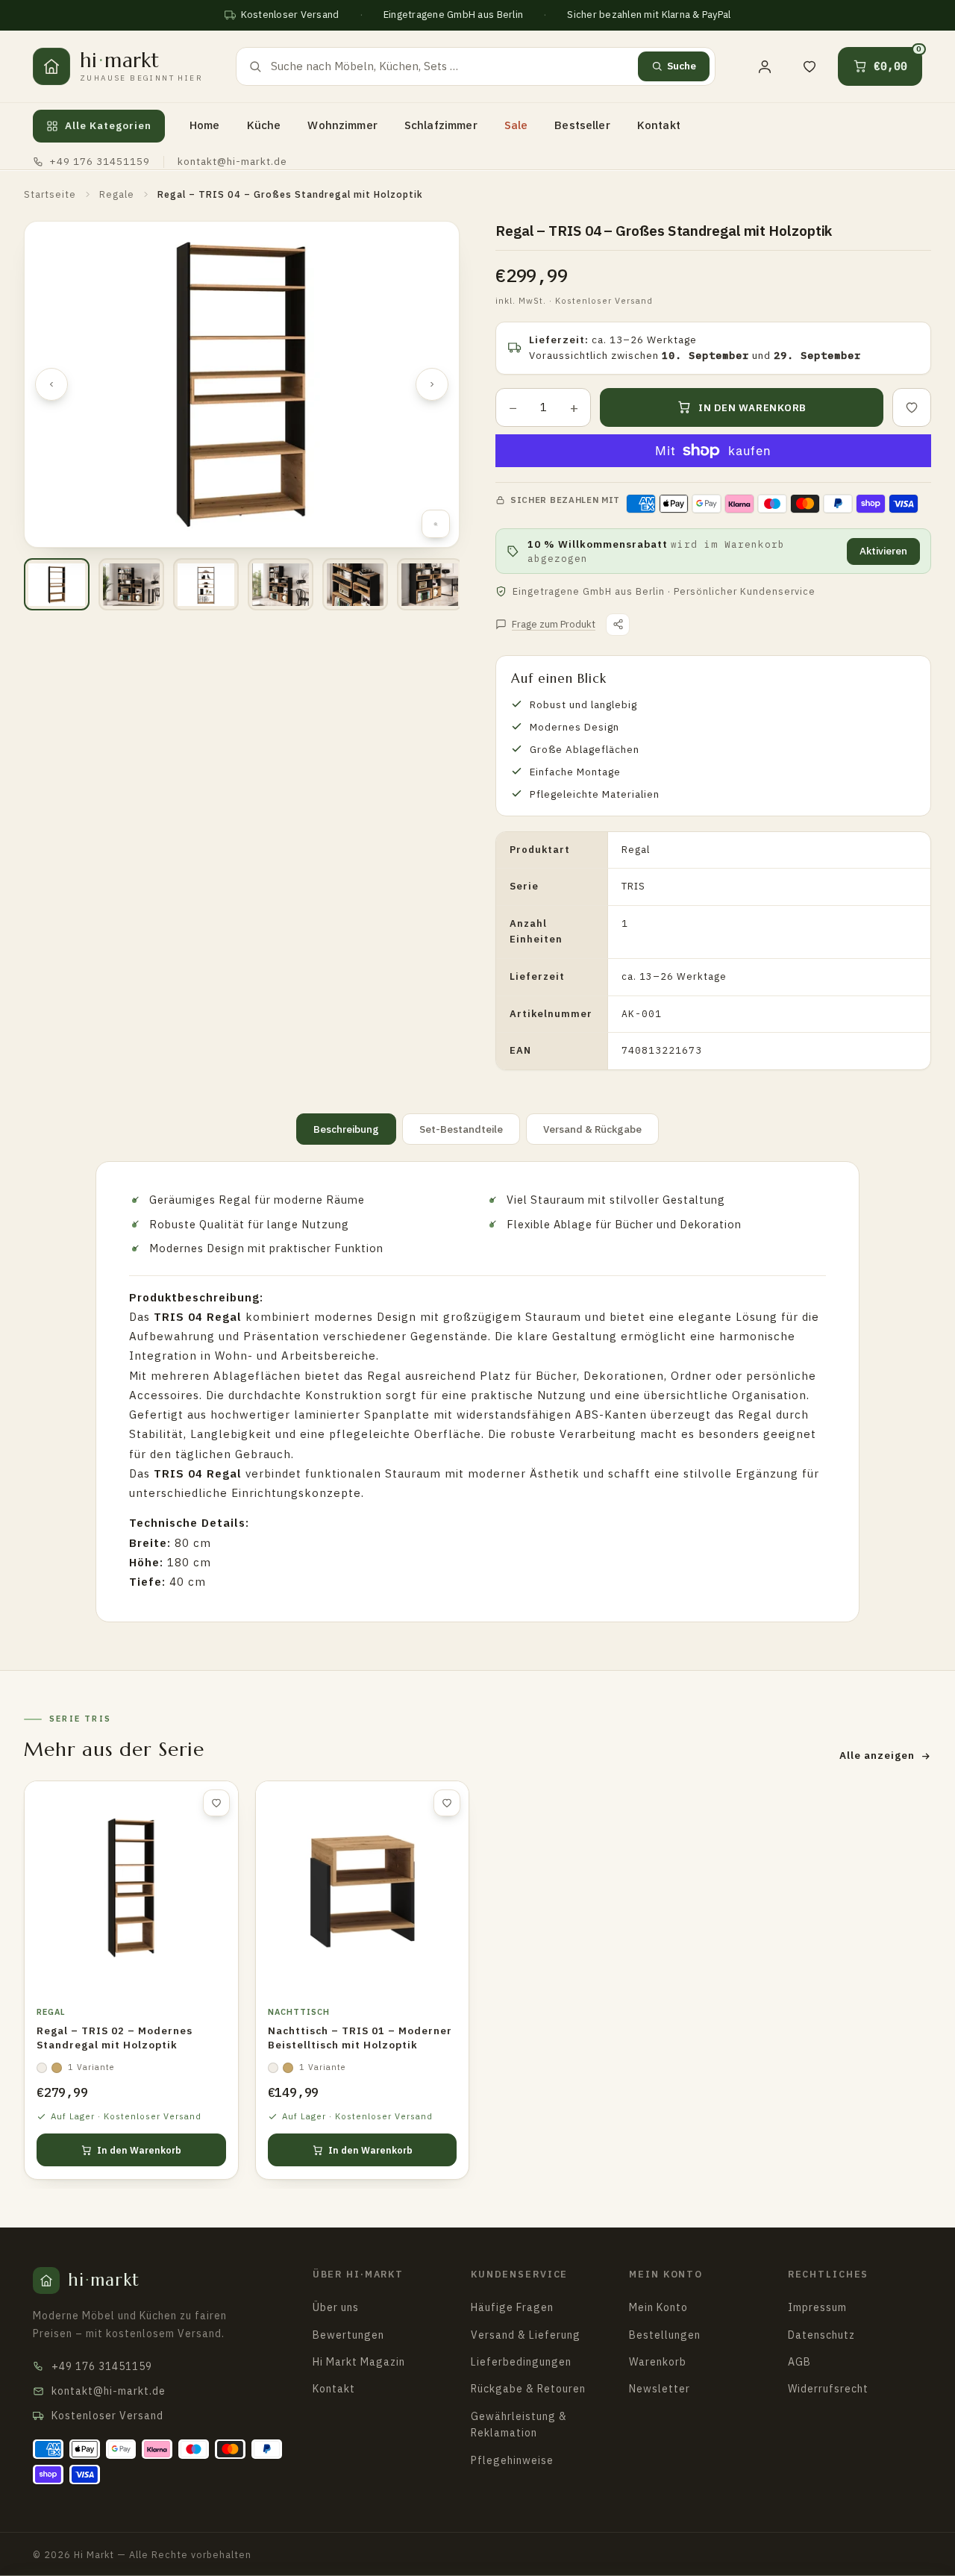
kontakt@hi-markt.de (232, 161)
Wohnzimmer (342, 125)
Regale (117, 194)
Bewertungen (348, 2335)
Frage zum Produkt (554, 624)
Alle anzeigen (877, 1755)
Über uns (336, 2307)
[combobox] (450, 66)
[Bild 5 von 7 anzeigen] (355, 584)
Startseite (50, 194)
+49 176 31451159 (100, 161)
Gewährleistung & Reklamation (519, 2425)
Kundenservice (519, 2274)
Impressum (817, 2307)
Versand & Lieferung (526, 2335)
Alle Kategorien (108, 125)
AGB (799, 2362)
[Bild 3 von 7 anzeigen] (206, 584)
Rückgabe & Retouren (528, 2389)
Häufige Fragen (512, 2307)
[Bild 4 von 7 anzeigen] (281, 584)
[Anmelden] (765, 66)
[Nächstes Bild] (432, 384)
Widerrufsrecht (828, 2389)
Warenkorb (658, 2362)
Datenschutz (821, 2335)
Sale (516, 125)
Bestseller (582, 125)
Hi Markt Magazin (359, 2362)
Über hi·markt (358, 2274)
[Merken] (912, 407)
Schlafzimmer (441, 125)
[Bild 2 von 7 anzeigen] (131, 584)
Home (205, 125)
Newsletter (660, 2389)
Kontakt (659, 125)
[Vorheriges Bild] (51, 384)
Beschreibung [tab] (346, 1129)
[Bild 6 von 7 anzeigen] (430, 584)
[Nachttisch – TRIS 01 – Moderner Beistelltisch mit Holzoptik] (363, 1888)
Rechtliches (829, 2274)
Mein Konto (666, 2274)
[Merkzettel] (810, 66)
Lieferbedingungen (521, 2362)
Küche (264, 125)
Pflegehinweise (512, 2460)
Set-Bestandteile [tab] (461, 1129)
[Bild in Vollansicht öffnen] (436, 524)
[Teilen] (618, 625)
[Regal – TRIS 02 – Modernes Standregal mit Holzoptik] (131, 1888)
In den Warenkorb (139, 2150)
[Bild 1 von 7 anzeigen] (57, 584)
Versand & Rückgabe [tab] (592, 1129)
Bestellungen (665, 2335)
